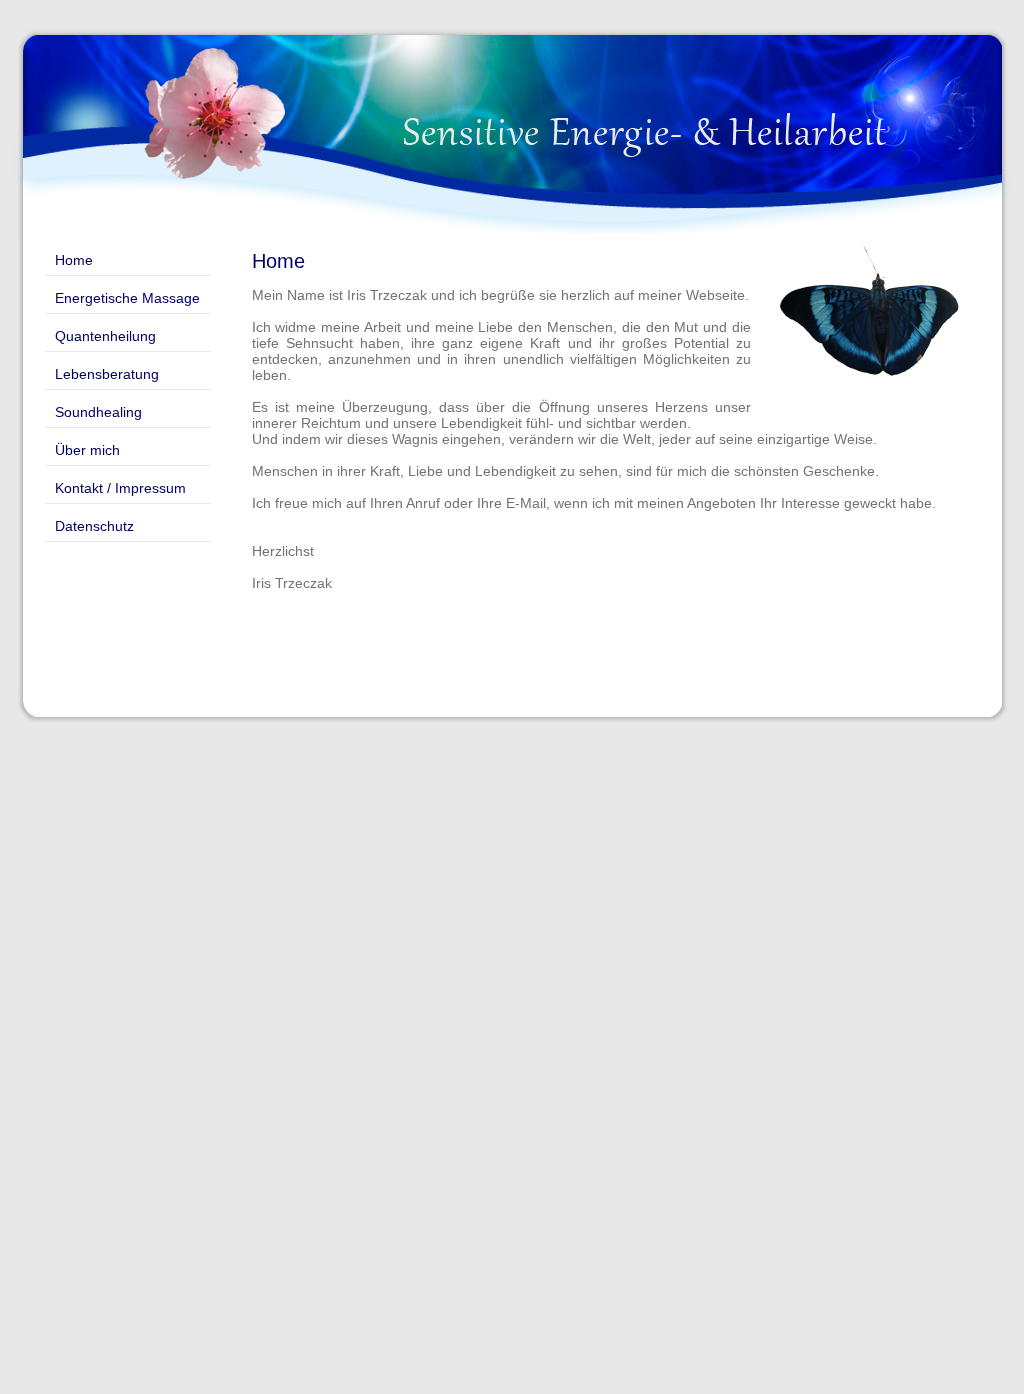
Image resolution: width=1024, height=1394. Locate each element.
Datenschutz (94, 526)
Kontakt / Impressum (120, 488)
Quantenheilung (105, 336)
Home (74, 260)
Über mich (87, 450)
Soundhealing (98, 412)
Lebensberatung (107, 374)
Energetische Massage (127, 298)
